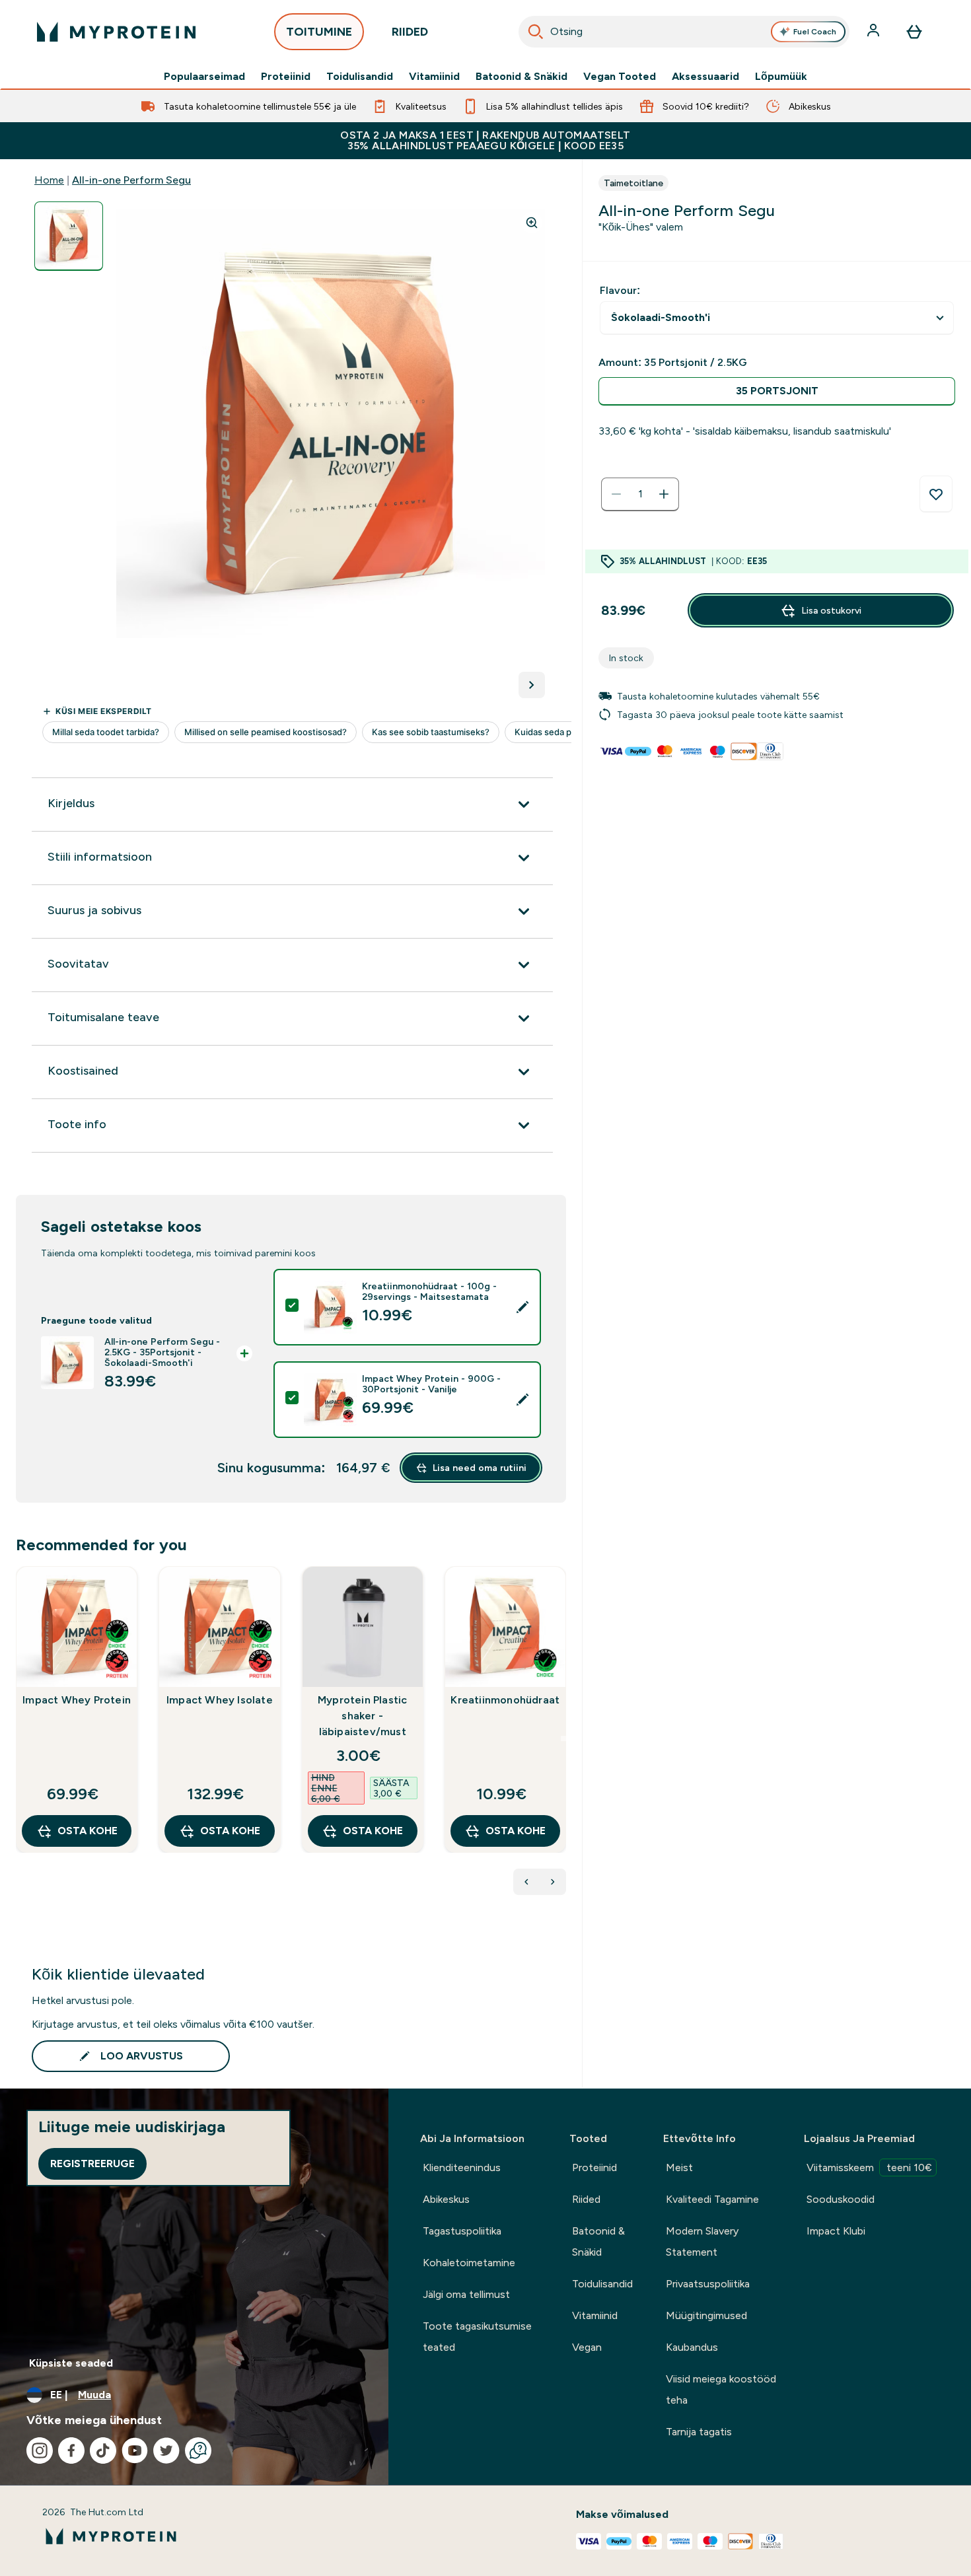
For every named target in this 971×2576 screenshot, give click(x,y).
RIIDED (410, 32)
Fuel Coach (815, 32)
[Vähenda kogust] (616, 494)
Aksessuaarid (705, 77)
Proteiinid (286, 77)
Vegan (587, 2347)
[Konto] (875, 32)
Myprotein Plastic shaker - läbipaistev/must (362, 1716)
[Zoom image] (532, 223)
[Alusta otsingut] (536, 32)
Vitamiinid (434, 77)
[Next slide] (563, 1738)
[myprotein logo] (116, 32)
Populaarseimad (204, 77)
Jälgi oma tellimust (466, 2294)
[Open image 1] (69, 236)
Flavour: (620, 290)
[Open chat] (198, 2451)
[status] (640, 494)
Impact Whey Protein (77, 1700)
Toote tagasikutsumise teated (477, 2337)
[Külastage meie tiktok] (103, 2451)
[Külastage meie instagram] (40, 2451)
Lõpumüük (781, 77)
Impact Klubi (836, 2231)
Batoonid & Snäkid (521, 77)
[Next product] (553, 1882)
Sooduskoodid (841, 2199)
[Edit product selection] (522, 1307)
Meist (679, 2167)
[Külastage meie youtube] (135, 2451)
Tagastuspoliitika (462, 2231)
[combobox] (684, 32)
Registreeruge (92, 2164)
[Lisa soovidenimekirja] (936, 494)
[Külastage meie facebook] (71, 2451)
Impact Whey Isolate (220, 1700)
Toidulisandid (360, 77)
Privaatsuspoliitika (708, 2284)
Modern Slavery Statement (702, 2241)
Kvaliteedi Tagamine (712, 2199)
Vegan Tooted (620, 77)
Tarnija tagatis (699, 2432)
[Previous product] (526, 1882)
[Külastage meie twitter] (166, 2451)
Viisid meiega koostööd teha (721, 2389)
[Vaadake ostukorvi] (914, 32)
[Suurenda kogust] (664, 494)
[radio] (777, 391)
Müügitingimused (706, 2315)
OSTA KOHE (88, 1831)
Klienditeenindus (462, 2167)
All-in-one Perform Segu (131, 180)
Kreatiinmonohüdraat (505, 1700)
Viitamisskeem (869, 2167)
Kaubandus (692, 2347)
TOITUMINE (319, 32)
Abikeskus (446, 2199)
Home (49, 180)
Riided (586, 2199)
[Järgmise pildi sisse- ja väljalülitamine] (532, 685)
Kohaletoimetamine (469, 2263)
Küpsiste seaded (71, 2363)
